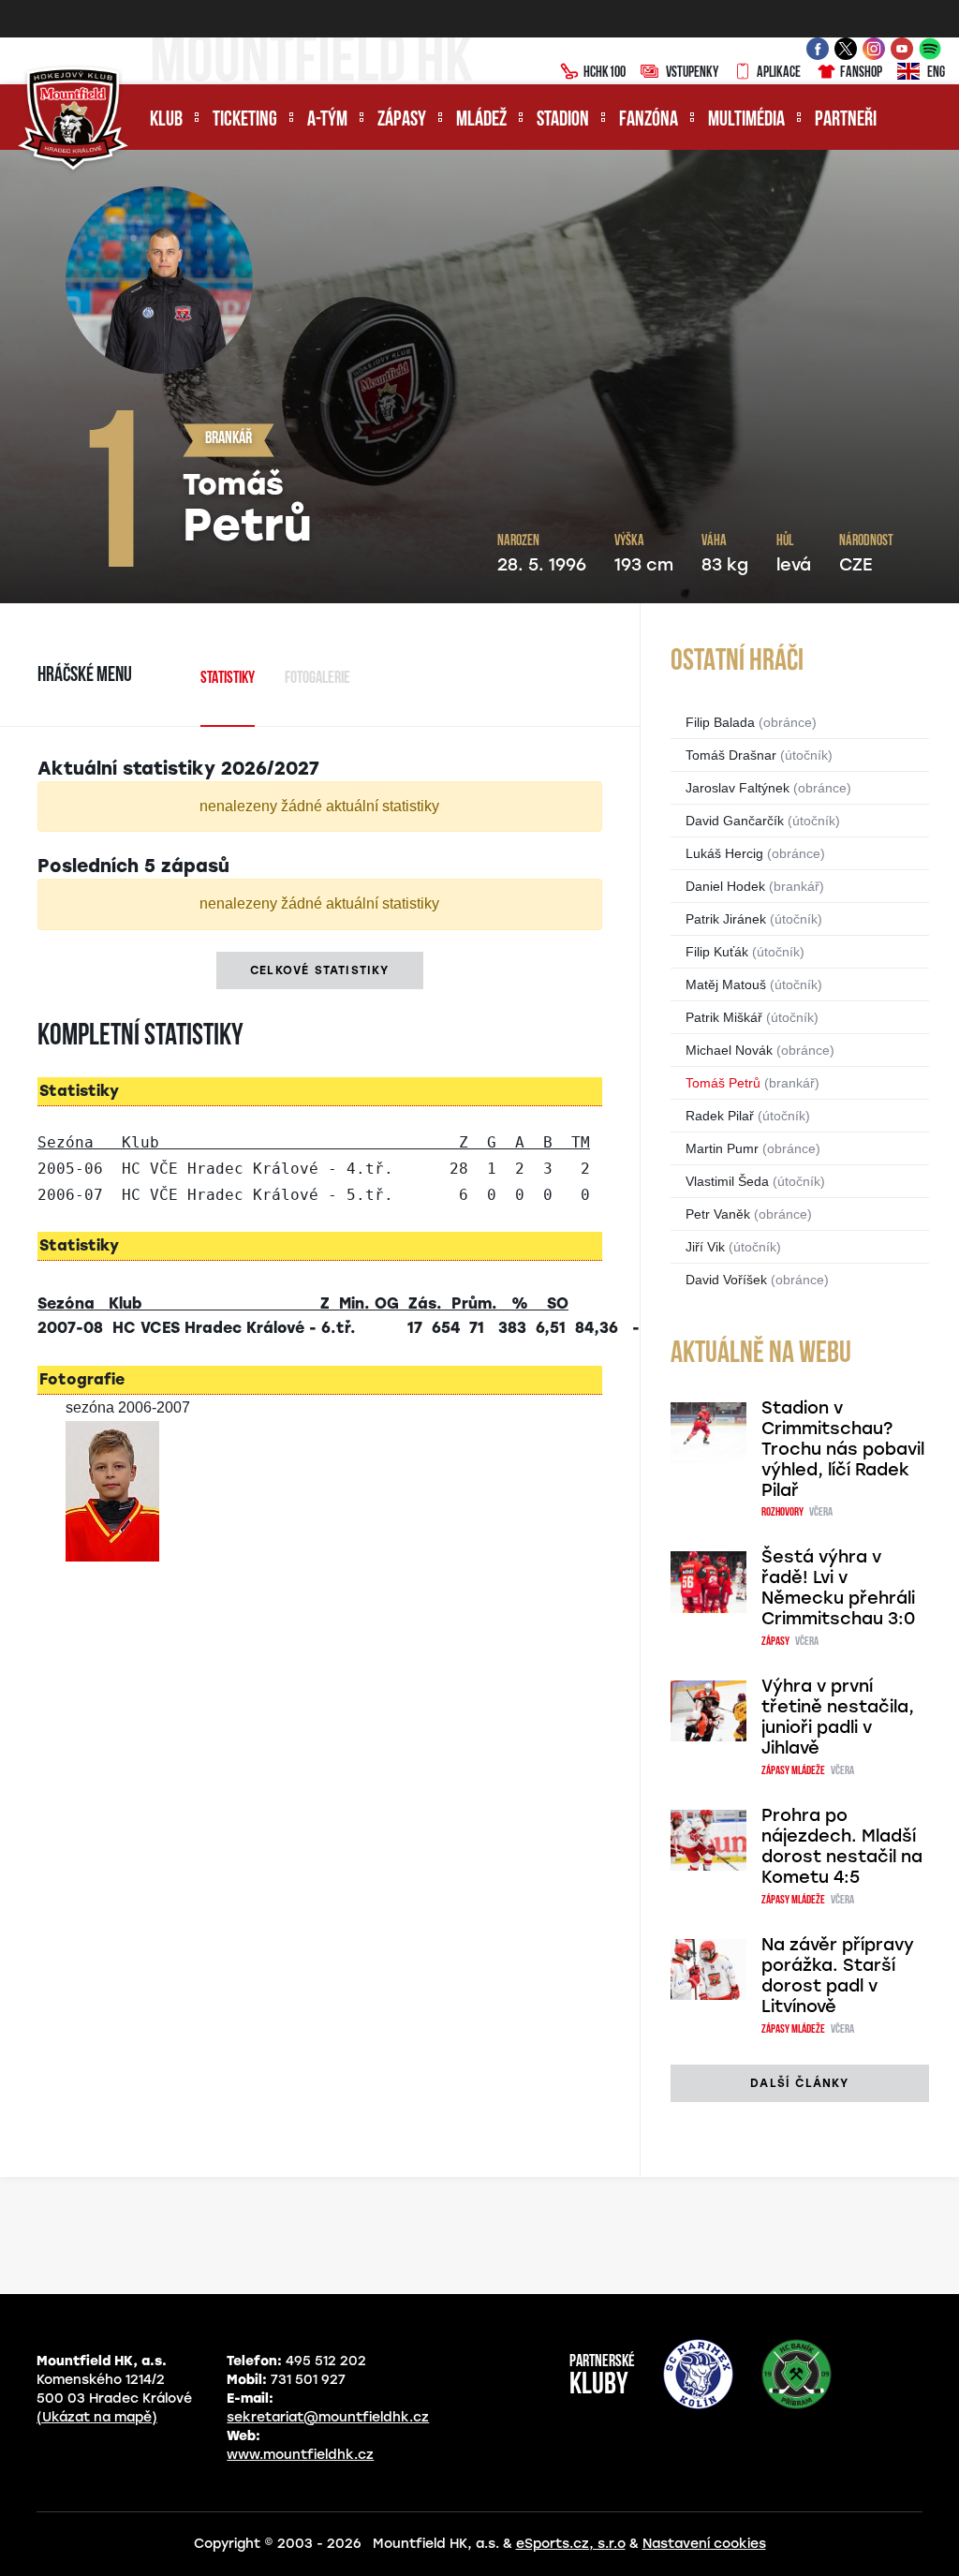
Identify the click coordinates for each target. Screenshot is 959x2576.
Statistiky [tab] (228, 679)
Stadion (563, 120)
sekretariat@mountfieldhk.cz (328, 2417)
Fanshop (861, 73)
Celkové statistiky (320, 970)
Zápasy (402, 120)
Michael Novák (729, 1050)
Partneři (846, 120)
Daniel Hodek (725, 886)
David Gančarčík (735, 821)
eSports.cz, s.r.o (571, 2544)
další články (799, 2083)
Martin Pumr (722, 1148)
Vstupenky (692, 73)
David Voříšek (726, 1280)
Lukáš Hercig (724, 853)
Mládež (481, 120)
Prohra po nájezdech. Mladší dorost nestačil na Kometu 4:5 (842, 1846)
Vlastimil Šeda (727, 1181)
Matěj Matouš (726, 985)
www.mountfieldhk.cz (300, 2455)
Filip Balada (720, 722)
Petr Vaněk (718, 1214)
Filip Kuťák (717, 952)
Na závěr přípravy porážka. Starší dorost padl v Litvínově (838, 1976)
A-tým (327, 120)
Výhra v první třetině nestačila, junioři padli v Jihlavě (838, 1717)
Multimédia (746, 120)
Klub (166, 120)
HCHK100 (605, 73)
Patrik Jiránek (726, 919)
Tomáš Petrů (723, 1083)
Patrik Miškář (724, 1017)
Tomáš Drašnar (731, 755)
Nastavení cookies (704, 2544)
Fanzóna (649, 120)
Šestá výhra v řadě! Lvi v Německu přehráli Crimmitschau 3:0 (838, 1588)
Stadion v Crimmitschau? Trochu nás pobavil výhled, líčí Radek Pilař (843, 1449)
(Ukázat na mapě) (97, 2417)
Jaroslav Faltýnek (738, 788)
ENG (936, 73)
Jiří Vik (705, 1247)
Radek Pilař (720, 1116)
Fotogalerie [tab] (317, 679)
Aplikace (779, 73)
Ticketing (245, 120)
